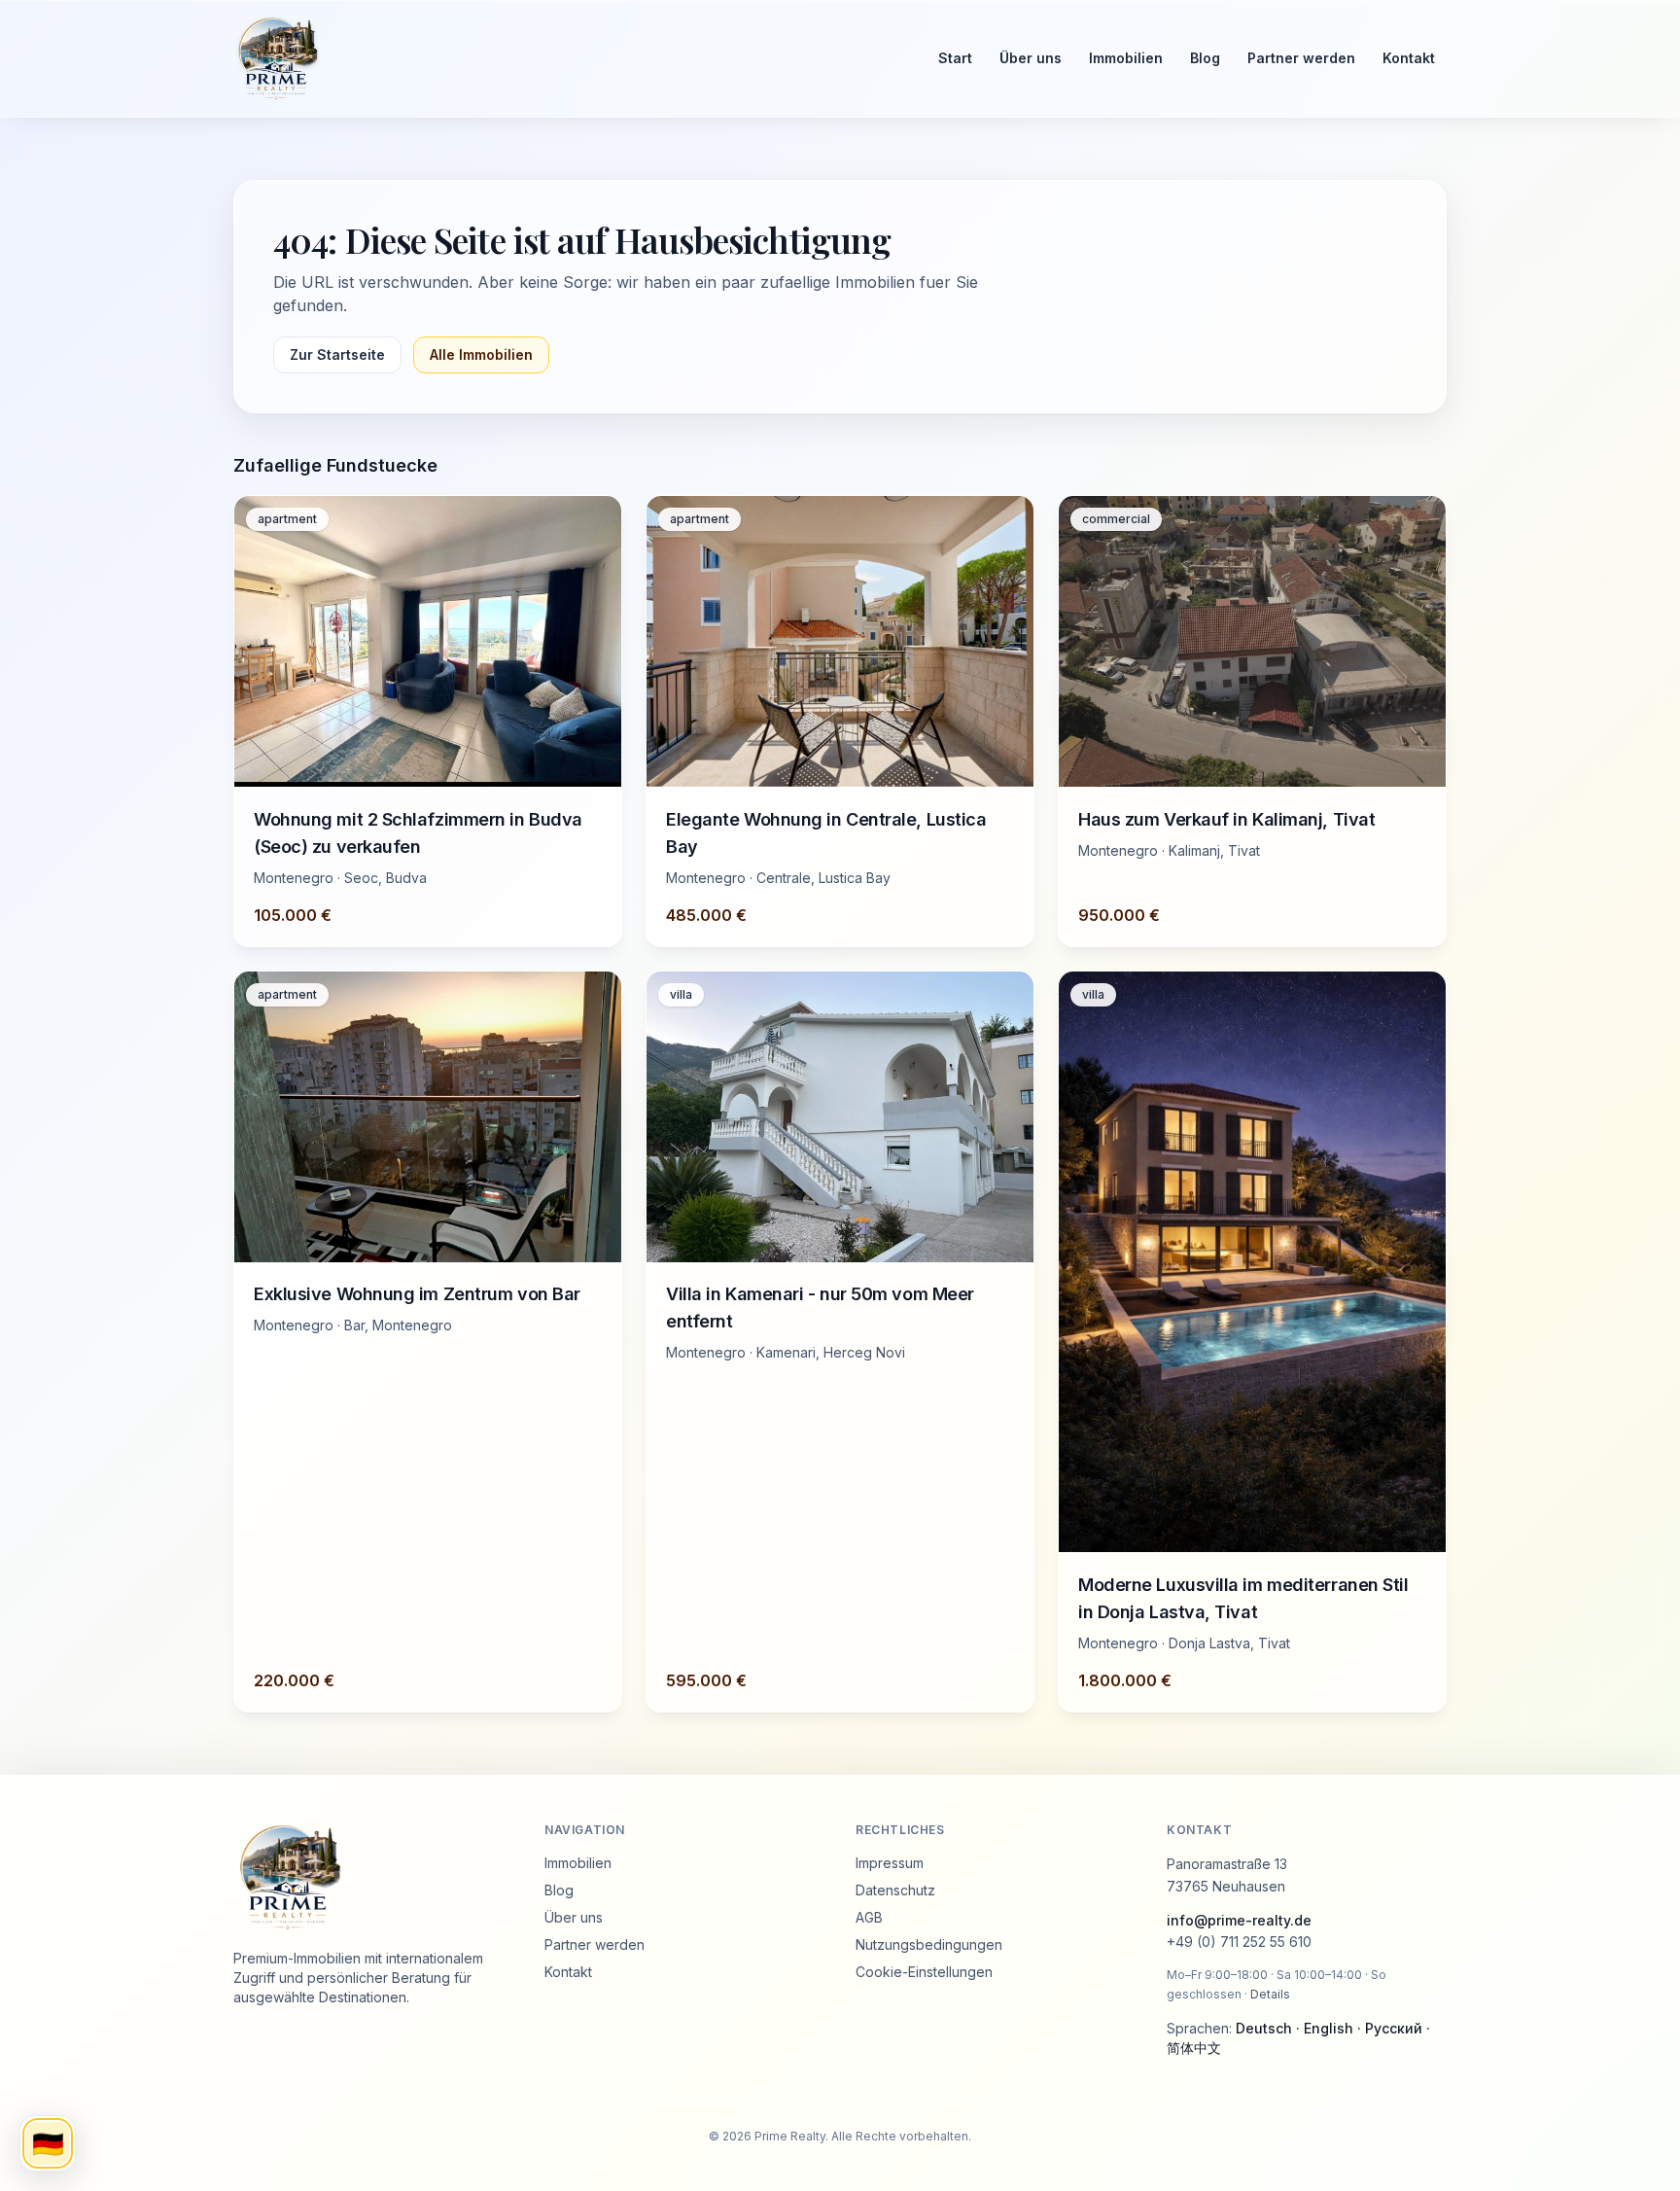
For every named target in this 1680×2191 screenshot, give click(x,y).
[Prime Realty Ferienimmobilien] (568, 58)
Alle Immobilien (481, 354)
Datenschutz (895, 1890)
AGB (869, 1917)
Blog (1205, 58)
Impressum (890, 1863)
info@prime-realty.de (1239, 1920)
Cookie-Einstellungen (924, 1972)
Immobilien (1126, 58)
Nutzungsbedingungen (929, 1944)
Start (955, 58)
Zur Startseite (337, 354)
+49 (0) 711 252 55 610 (1239, 1943)
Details (1270, 1994)
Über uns (1031, 58)
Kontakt (1409, 58)
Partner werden (1301, 58)
